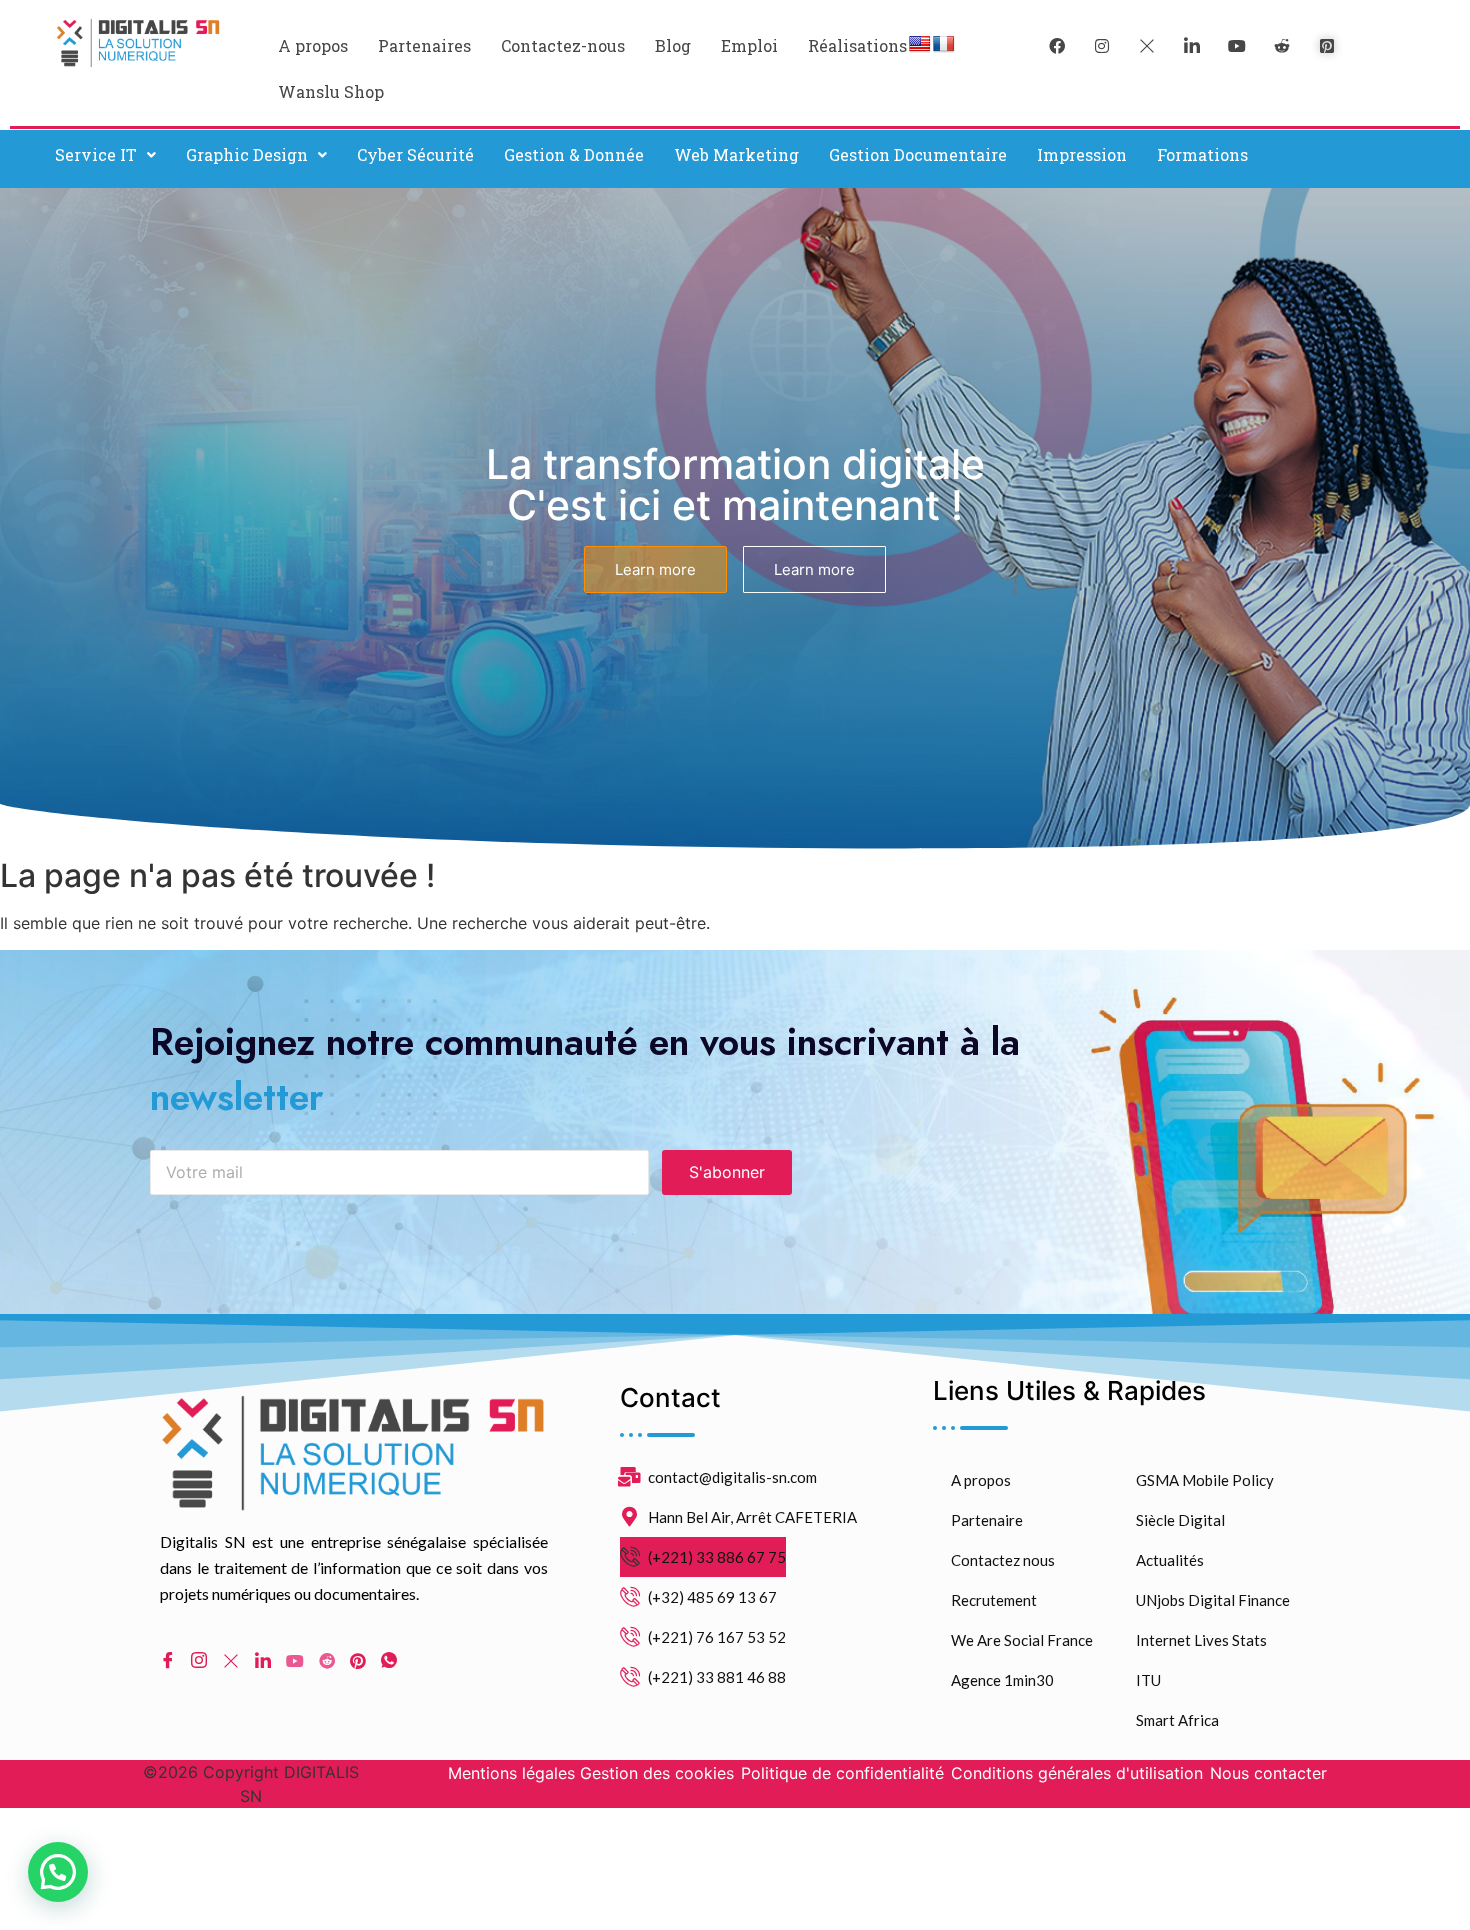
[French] (944, 44)
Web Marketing (736, 154)
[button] (105, 155)
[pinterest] (1327, 45)
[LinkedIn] (1192, 45)
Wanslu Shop (331, 91)
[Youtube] (295, 1659)
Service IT (96, 154)
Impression (1082, 154)
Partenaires (424, 45)
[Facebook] (1057, 45)
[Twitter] (1147, 45)
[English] (920, 44)
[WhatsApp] (389, 1660)
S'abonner (727, 1172)
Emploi (749, 45)
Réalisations (857, 45)
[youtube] (1237, 45)
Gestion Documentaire (918, 154)
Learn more (655, 569)
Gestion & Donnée (574, 154)
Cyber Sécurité (415, 154)
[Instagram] (199, 1660)
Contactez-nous (563, 45)
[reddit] (1282, 45)
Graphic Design (247, 154)
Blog (673, 45)
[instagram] (1102, 45)
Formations (1202, 154)
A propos (313, 45)
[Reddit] (327, 1659)
